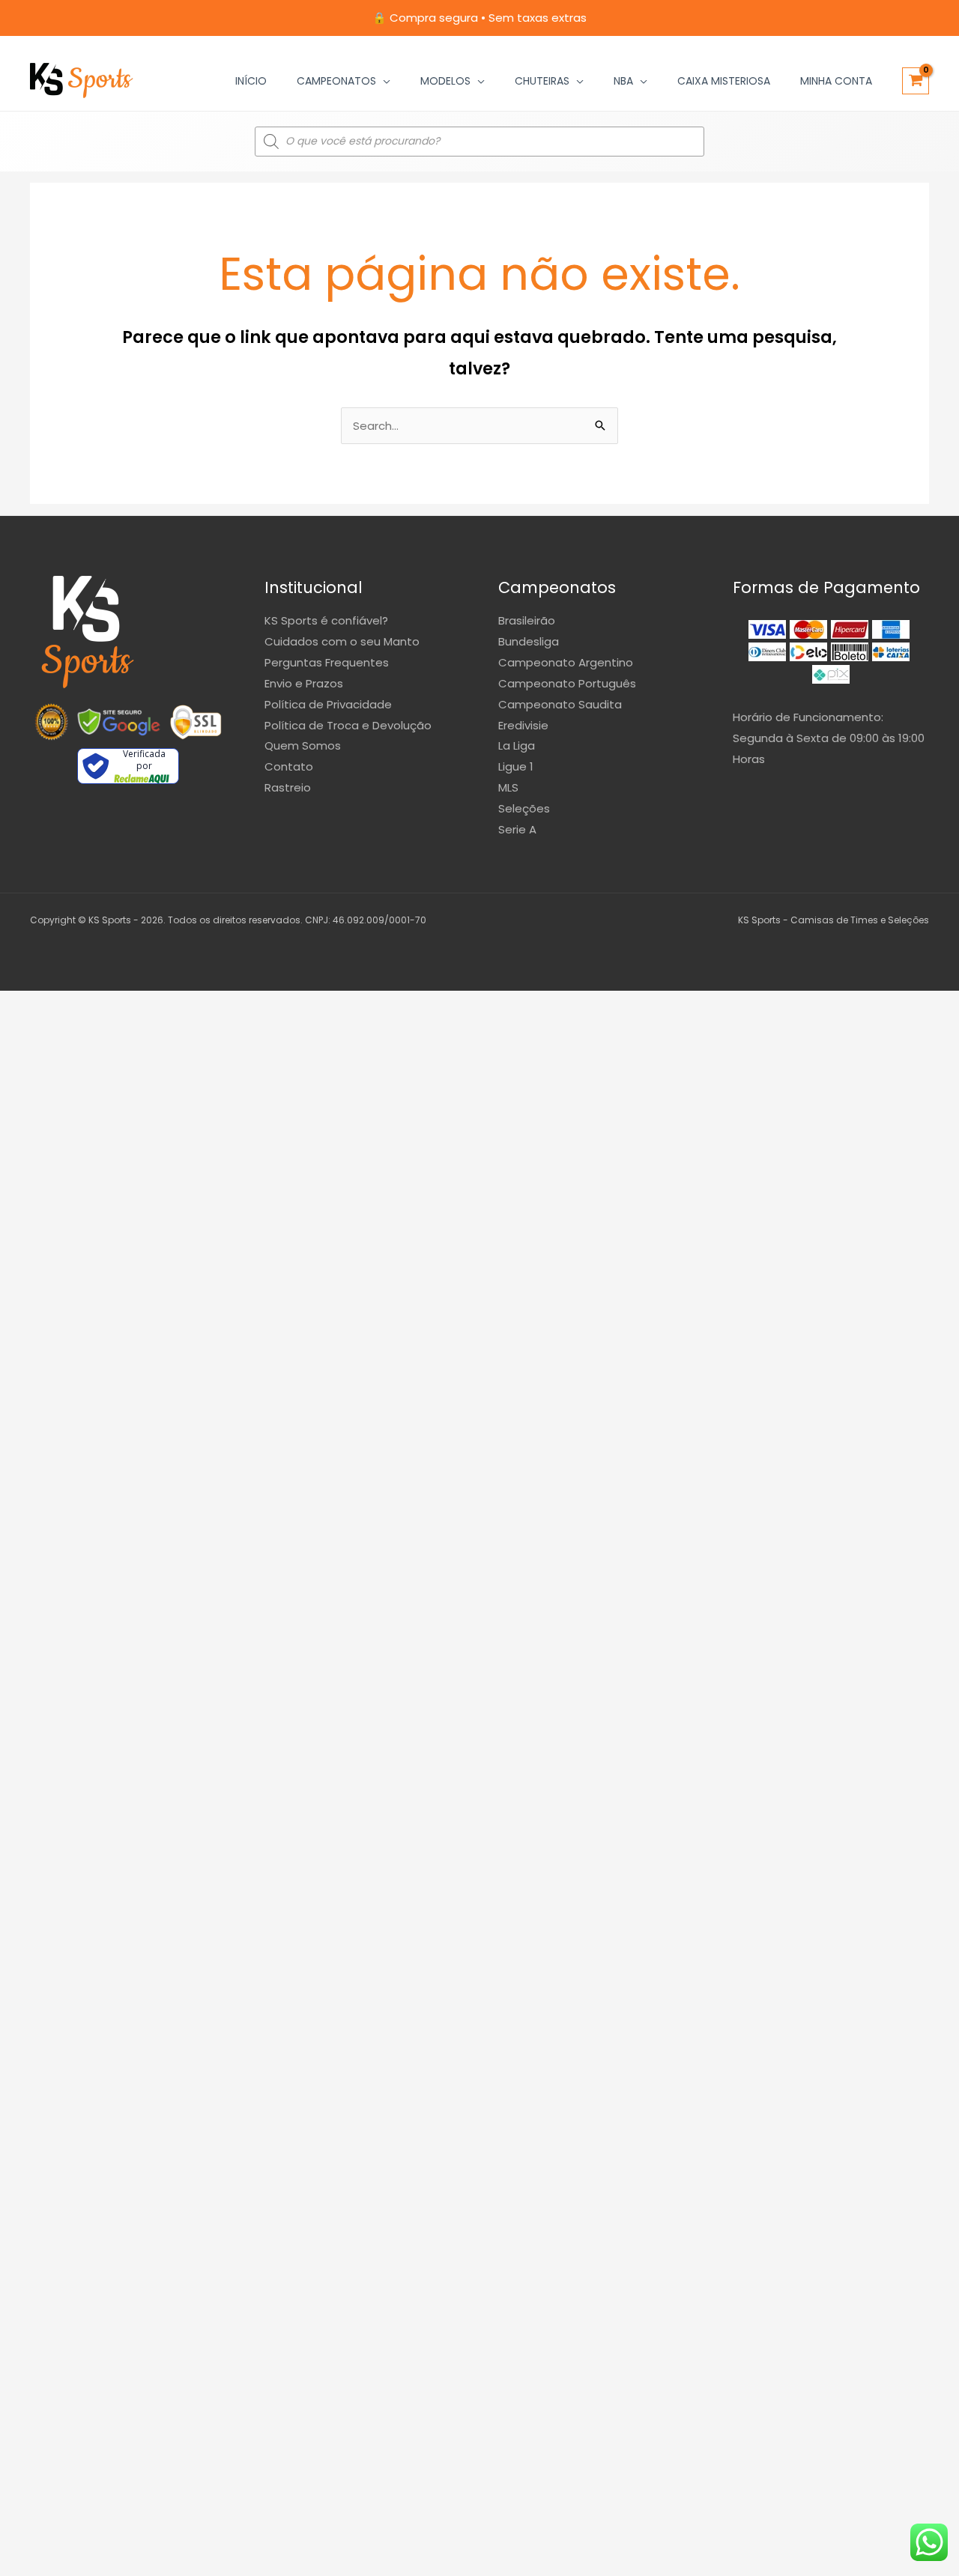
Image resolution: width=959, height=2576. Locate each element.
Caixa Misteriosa (724, 81)
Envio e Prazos (304, 683)
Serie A (517, 829)
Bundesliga (529, 641)
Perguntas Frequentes (327, 662)
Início (251, 81)
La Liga (517, 745)
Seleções (524, 808)
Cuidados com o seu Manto (342, 641)
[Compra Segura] (196, 722)
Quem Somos (303, 745)
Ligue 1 (516, 766)
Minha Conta (836, 81)
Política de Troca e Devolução (348, 725)
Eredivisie (523, 725)
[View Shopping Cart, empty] (916, 81)
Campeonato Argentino (566, 662)
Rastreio (288, 787)
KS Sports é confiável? (326, 620)
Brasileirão (527, 620)
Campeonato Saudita (560, 704)
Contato (289, 766)
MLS (508, 787)
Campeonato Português (567, 683)
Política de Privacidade (328, 704)
